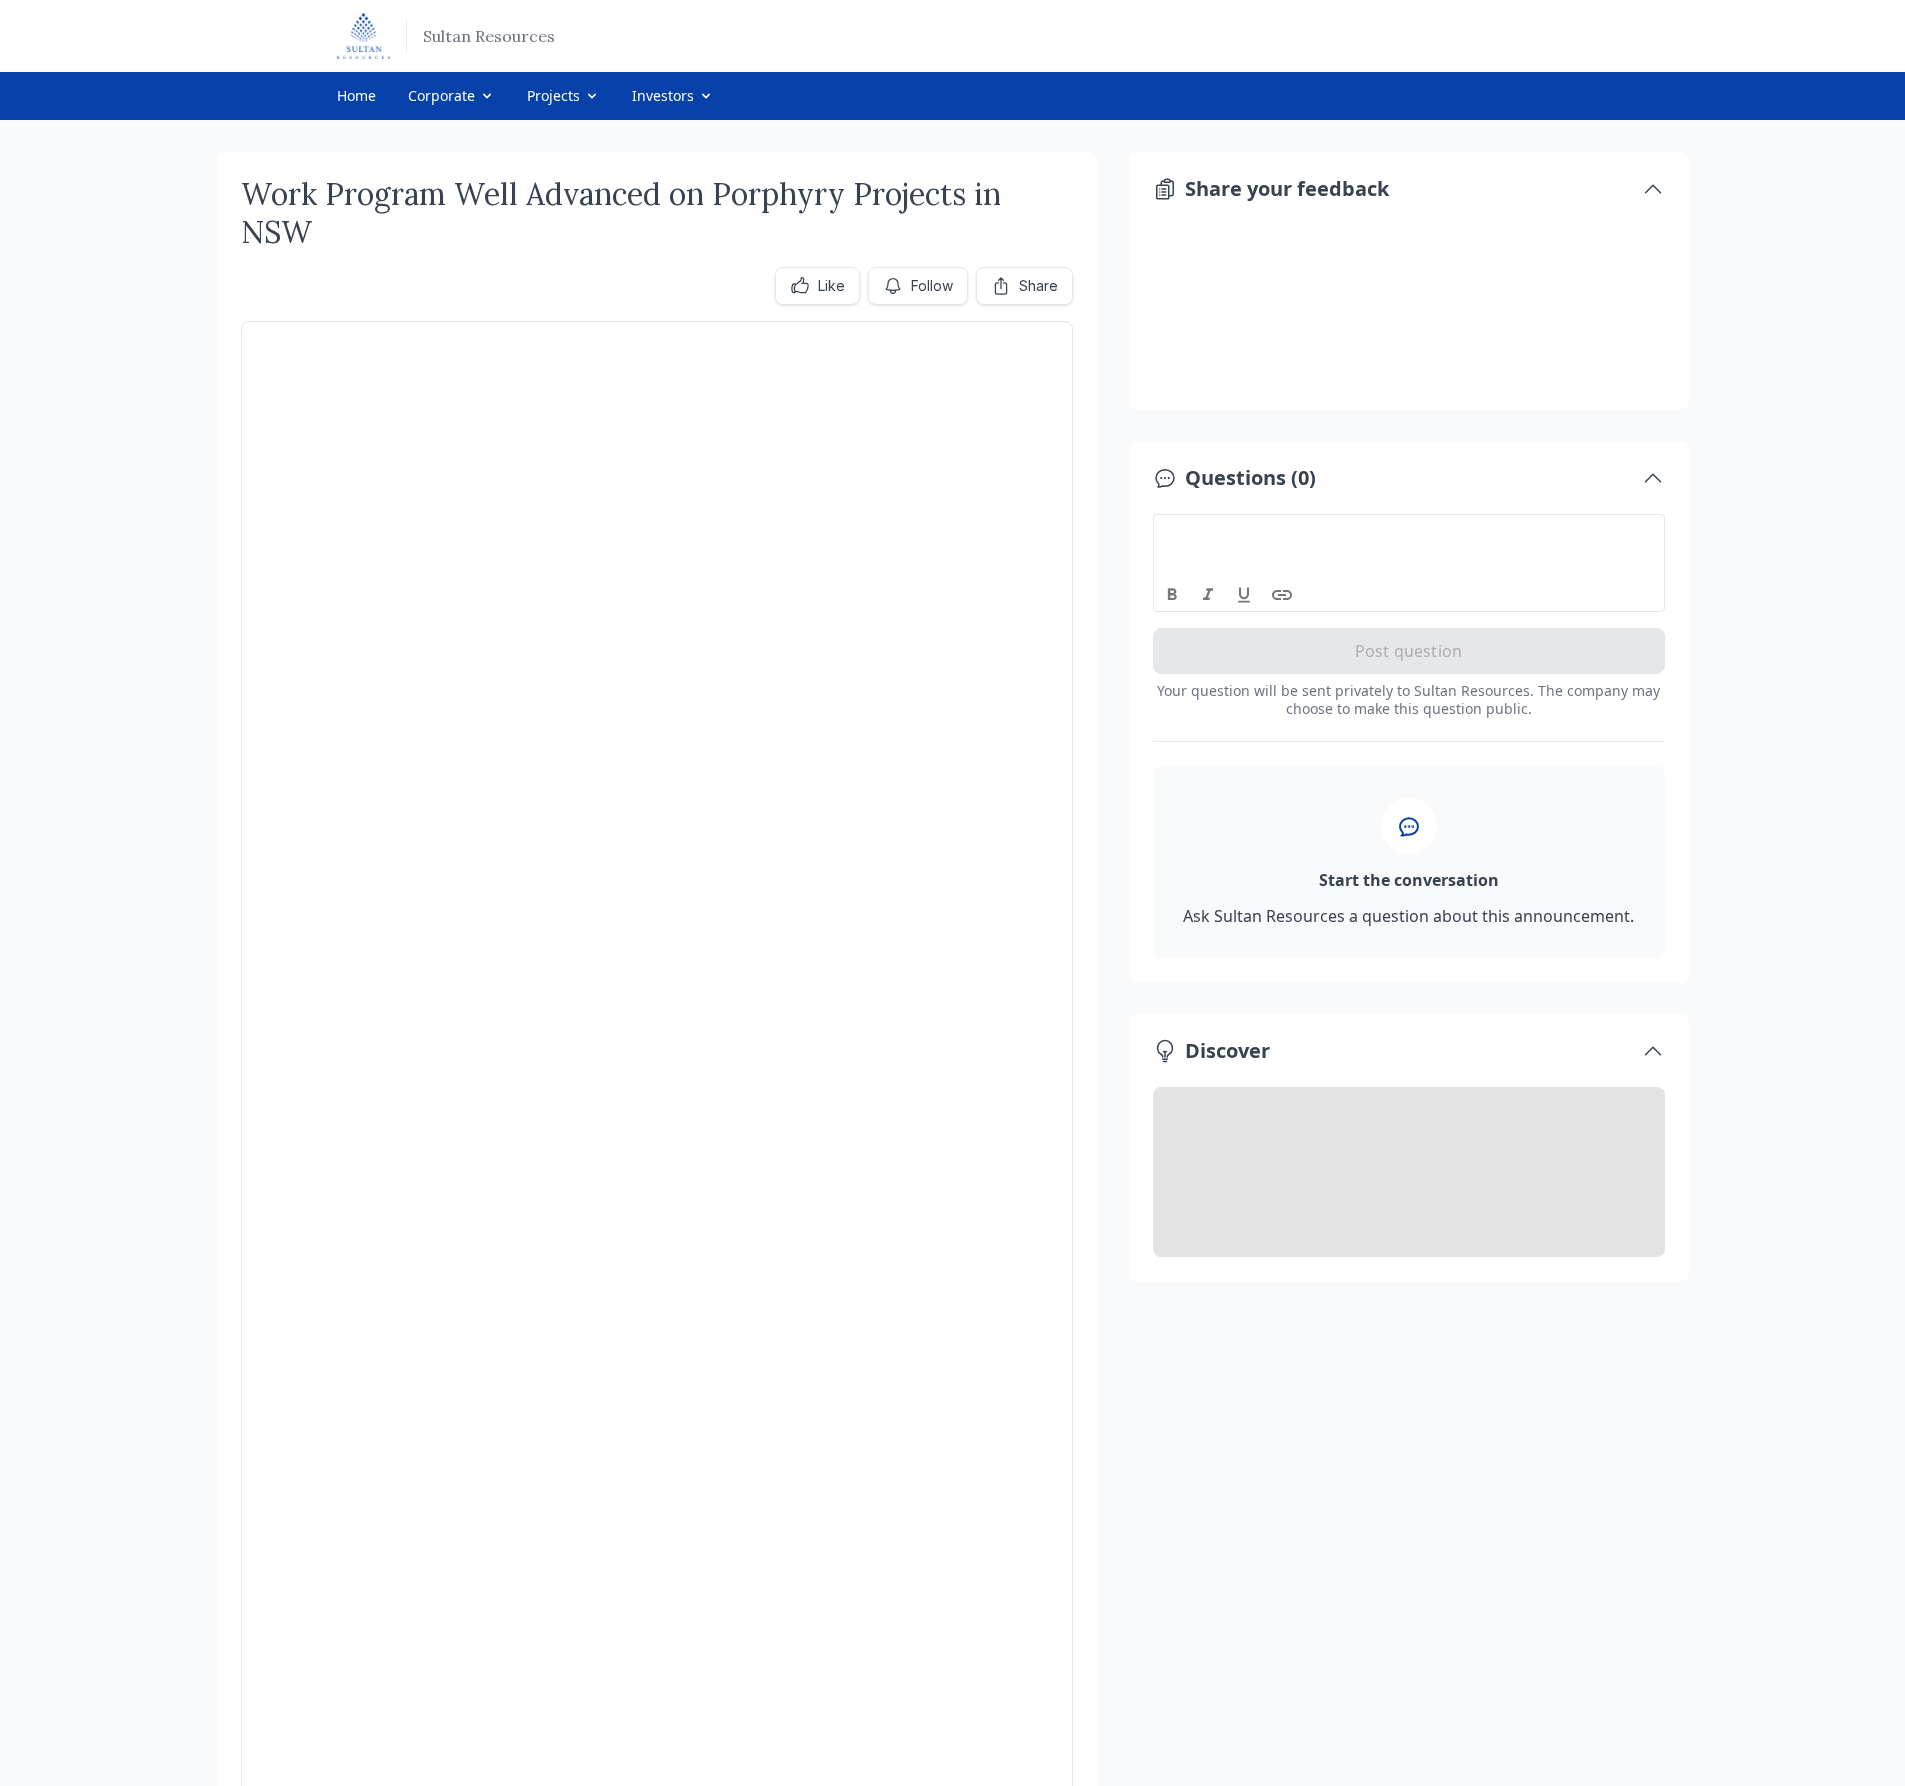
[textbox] (1409, 533)
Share (1038, 285)
